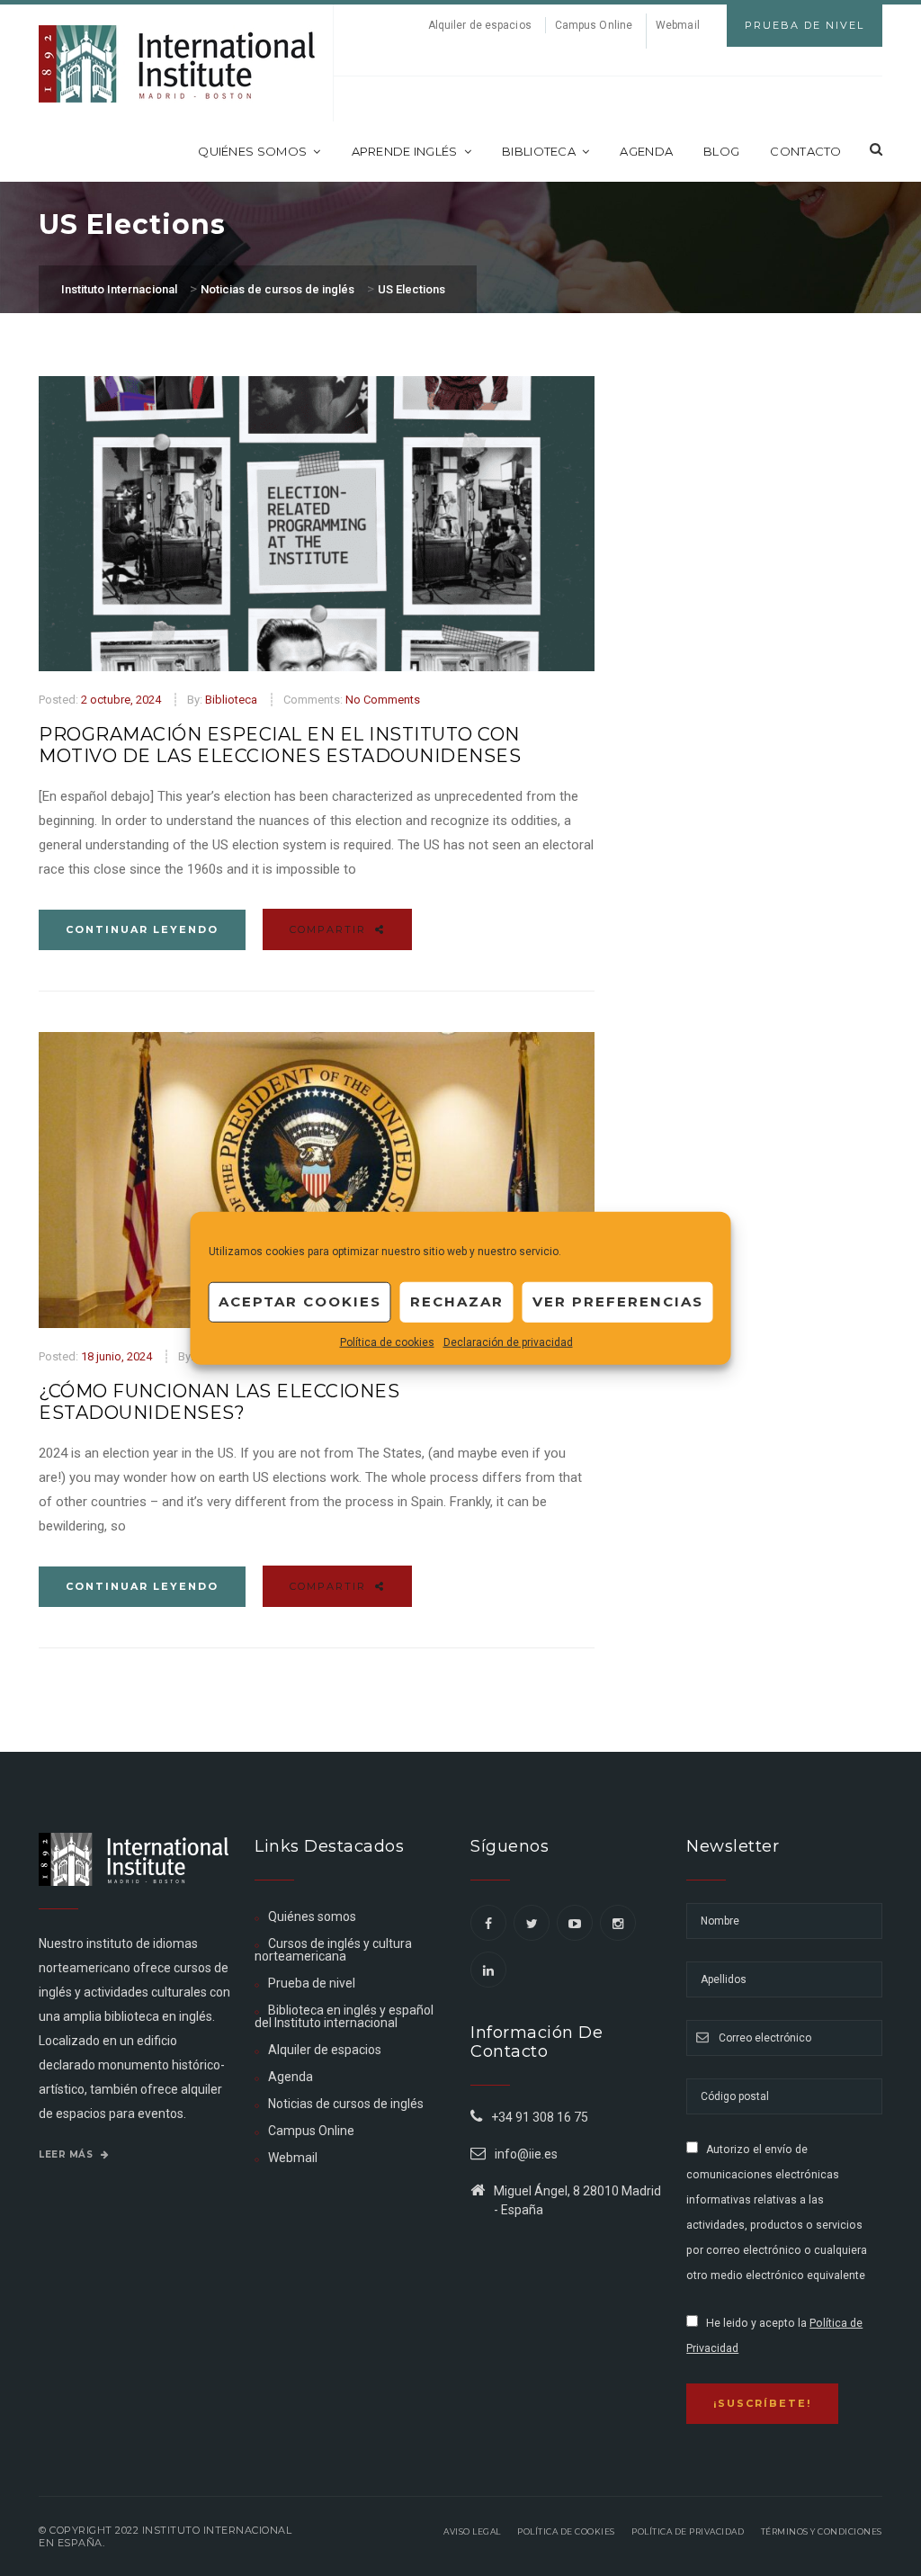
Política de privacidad (688, 2531)
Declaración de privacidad (508, 1342)
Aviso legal (472, 2531)
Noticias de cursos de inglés (346, 2104)
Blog (721, 151)
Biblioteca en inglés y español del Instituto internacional (344, 2016)
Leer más (67, 2154)
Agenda (646, 151)
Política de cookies (387, 1342)
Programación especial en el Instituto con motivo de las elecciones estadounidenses (280, 745)
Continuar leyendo (142, 929)
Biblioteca (539, 151)
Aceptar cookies (300, 1301)
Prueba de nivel (312, 1983)
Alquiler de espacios (480, 25)
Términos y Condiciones (822, 2531)
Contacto (805, 151)
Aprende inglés (405, 151)
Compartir (330, 929)
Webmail (678, 25)
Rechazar (457, 1301)
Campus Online (594, 25)
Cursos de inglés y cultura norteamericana (333, 1950)
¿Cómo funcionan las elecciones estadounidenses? (219, 1402)
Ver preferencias (618, 1301)
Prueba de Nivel (805, 25)
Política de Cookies (566, 2531)
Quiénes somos (252, 151)
